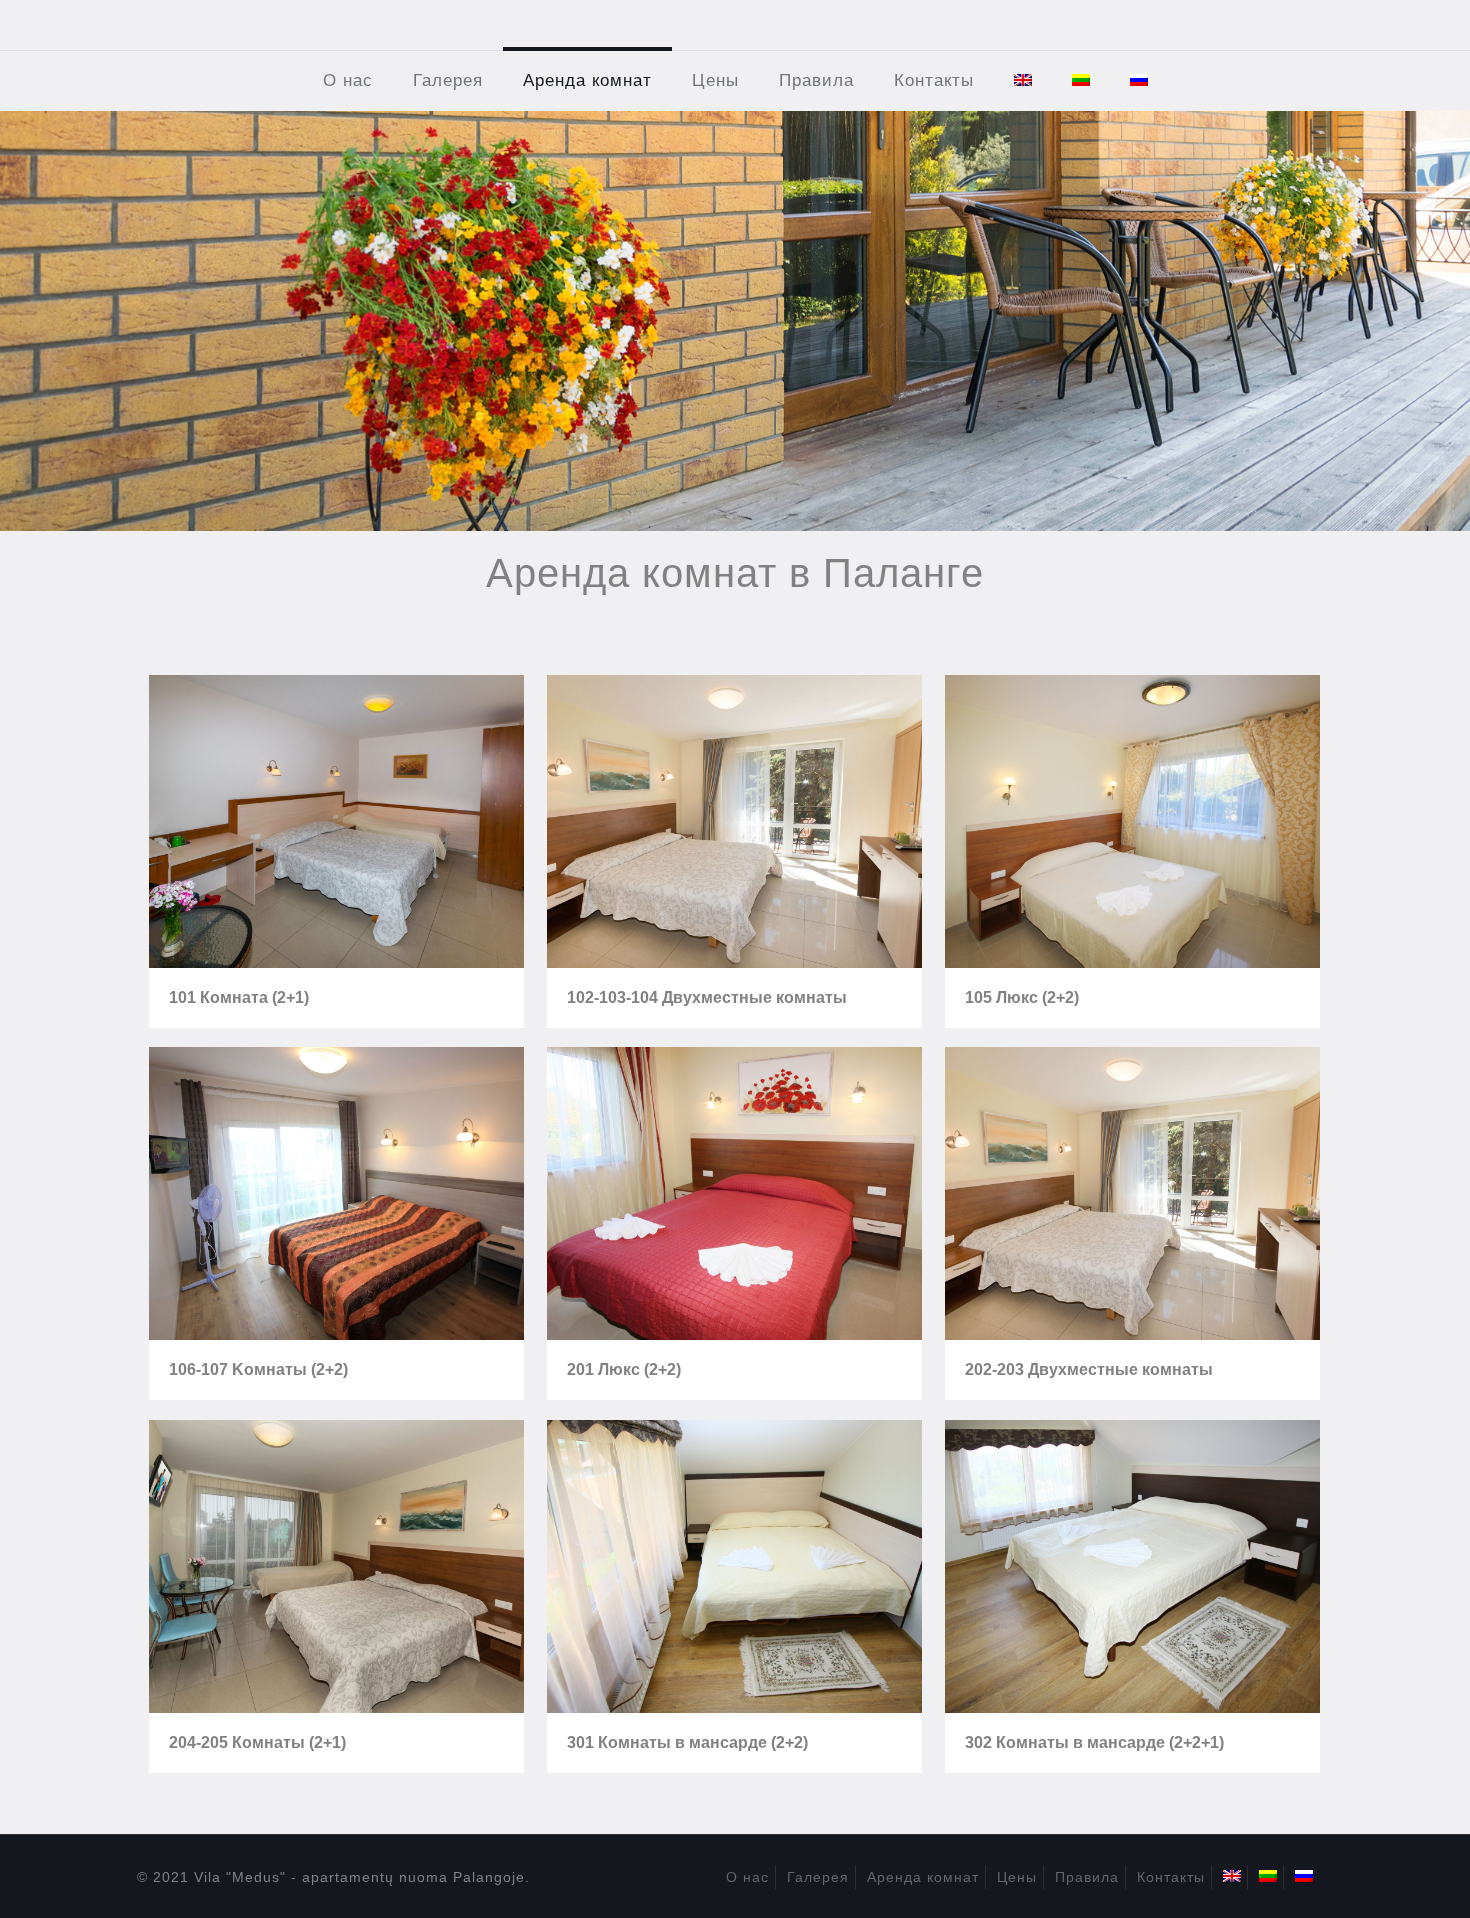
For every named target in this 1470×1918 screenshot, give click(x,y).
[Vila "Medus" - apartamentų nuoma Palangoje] (735, 25)
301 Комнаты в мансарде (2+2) (687, 1742)
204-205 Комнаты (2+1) (257, 1742)
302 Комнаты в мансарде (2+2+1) (1094, 1742)
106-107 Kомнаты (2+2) (258, 1369)
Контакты (1171, 1877)
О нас (747, 1877)
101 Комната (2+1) (239, 997)
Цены (1017, 1877)
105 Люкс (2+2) (1022, 997)
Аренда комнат (923, 1877)
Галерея (818, 1877)
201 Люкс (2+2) (624, 1369)
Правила (1087, 1877)
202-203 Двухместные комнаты (1089, 1369)
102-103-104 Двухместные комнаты (707, 997)
